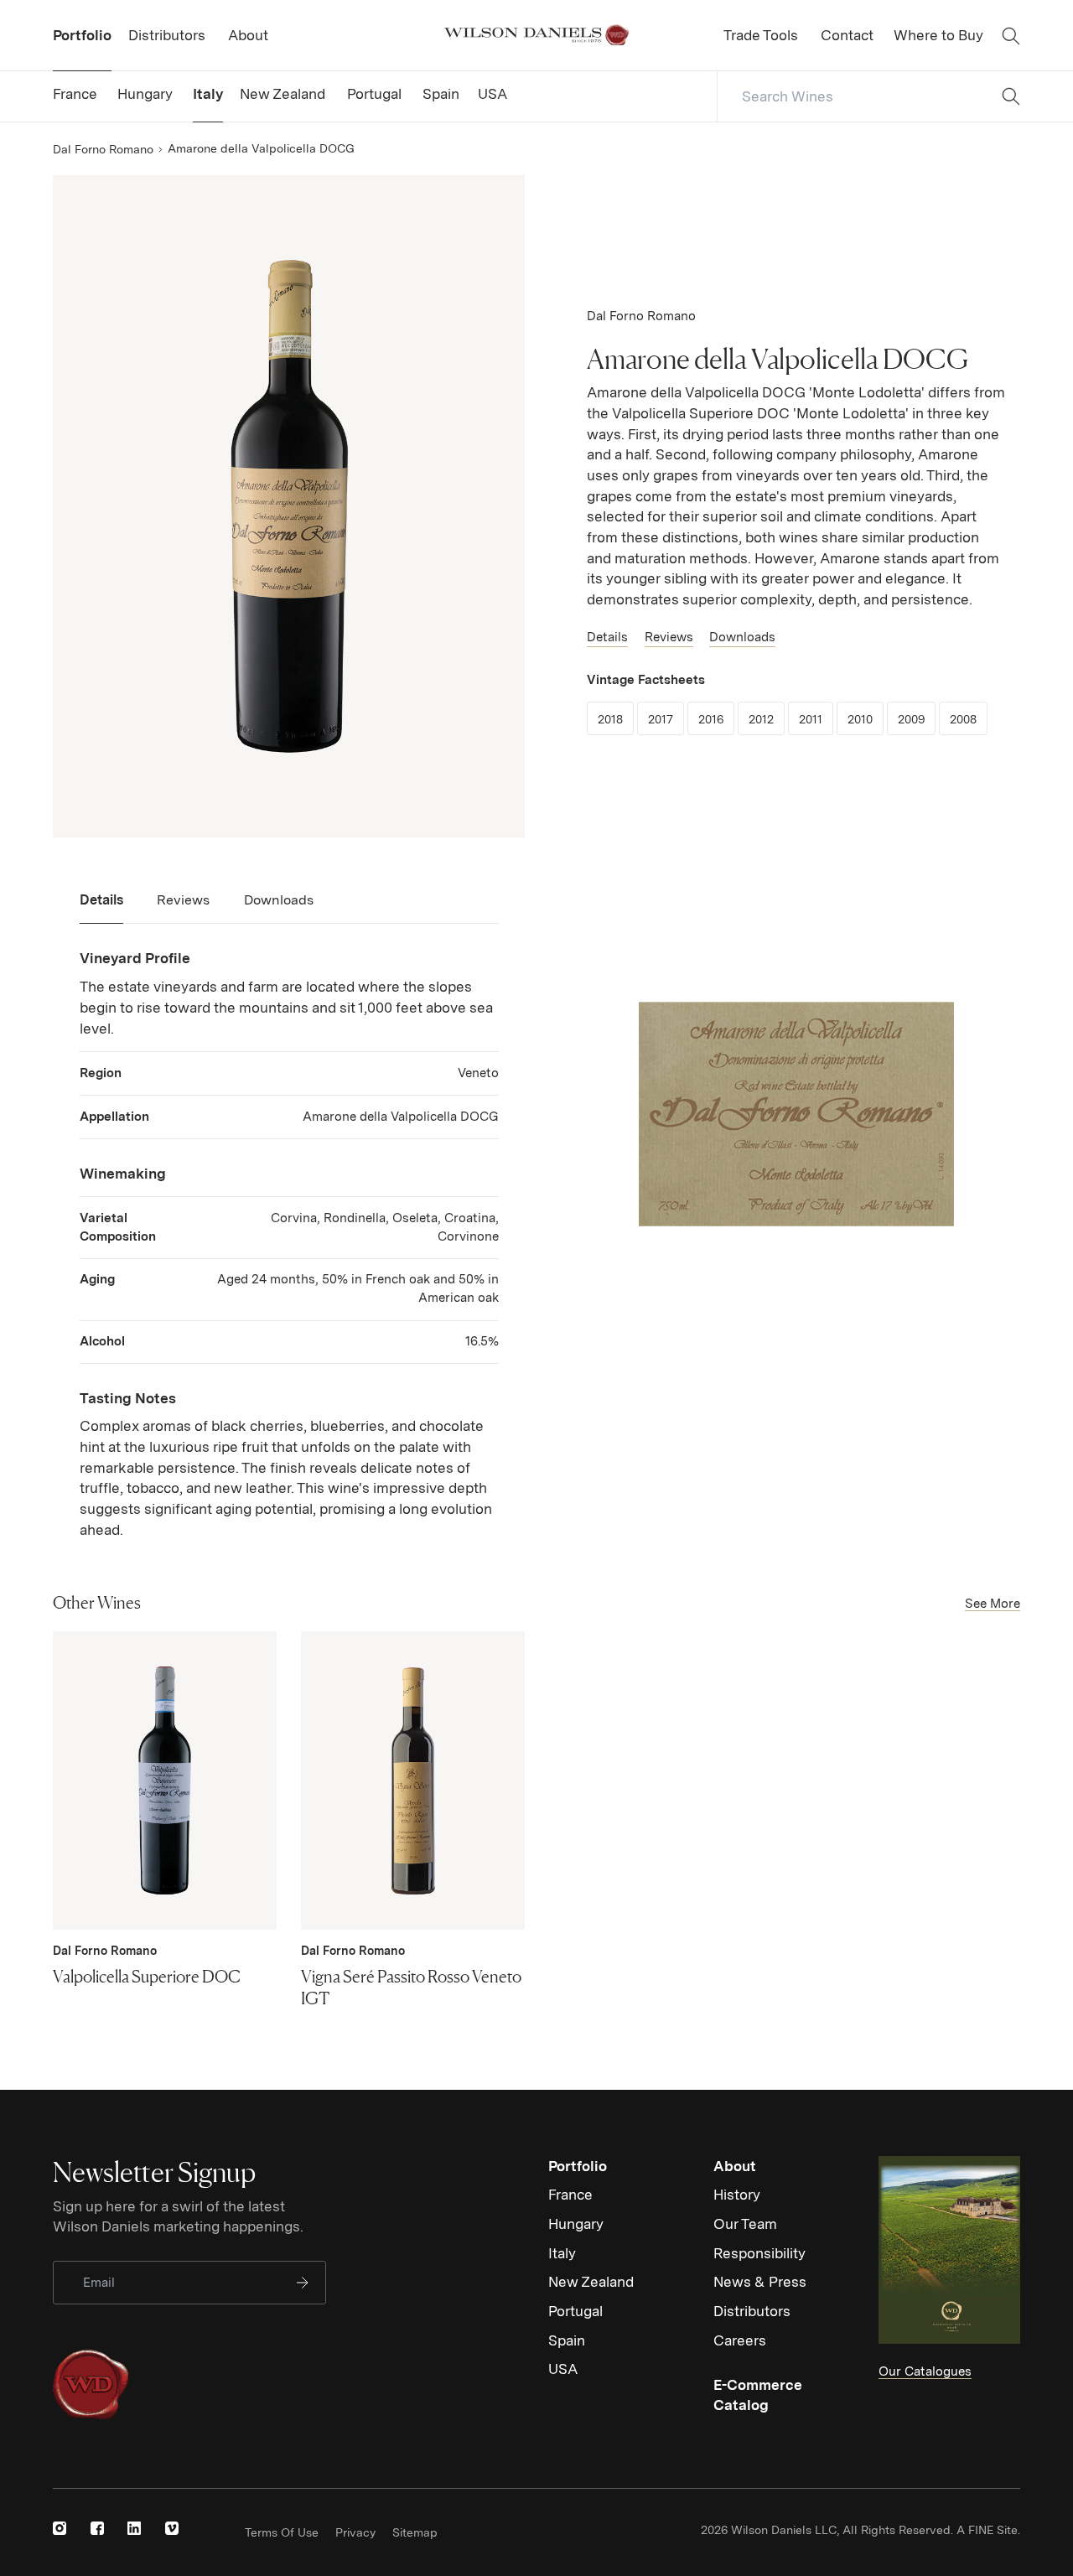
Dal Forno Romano (103, 149)
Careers (740, 2340)
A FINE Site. (988, 2530)
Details (607, 637)
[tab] (101, 907)
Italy (562, 2253)
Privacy (355, 2532)
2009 (917, 719)
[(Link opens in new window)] (60, 2528)
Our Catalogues (925, 2371)
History (737, 2195)
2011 (816, 719)
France (570, 2195)
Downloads (742, 637)
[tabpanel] (289, 1244)
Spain (567, 2340)
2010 (866, 719)
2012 (767, 719)
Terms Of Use (282, 2532)
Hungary (576, 2224)
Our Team (745, 2224)
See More (993, 1604)
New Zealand (591, 2282)
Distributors (752, 2311)
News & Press (760, 2282)
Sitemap (415, 2532)
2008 (969, 719)
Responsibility (759, 2253)
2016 (716, 719)
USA (563, 2369)
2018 (616, 719)
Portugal (575, 2311)
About (735, 2166)
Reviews (669, 637)
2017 (666, 719)
